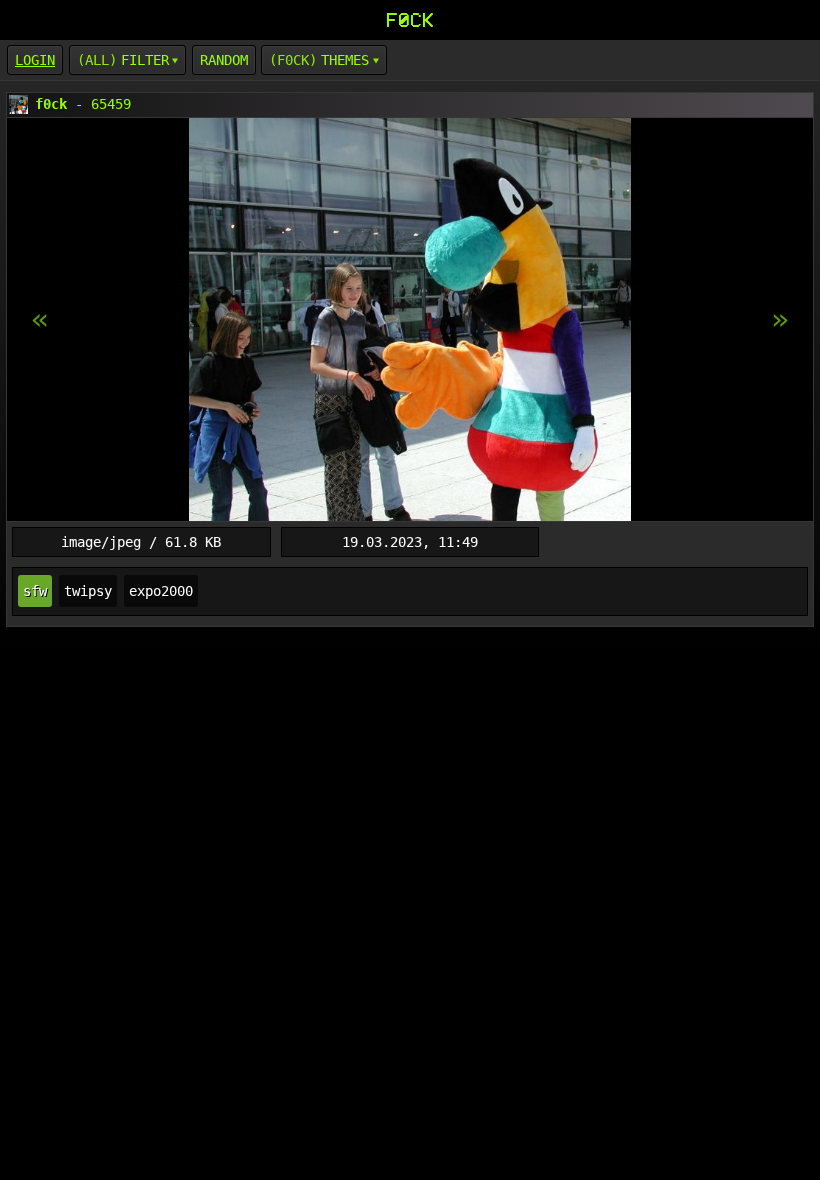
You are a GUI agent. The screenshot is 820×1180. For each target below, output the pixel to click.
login (35, 60)
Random (224, 60)
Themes (345, 60)
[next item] (40, 320)
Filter (145, 60)
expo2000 (161, 591)
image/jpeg (101, 542)
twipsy (88, 591)
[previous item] (780, 320)
